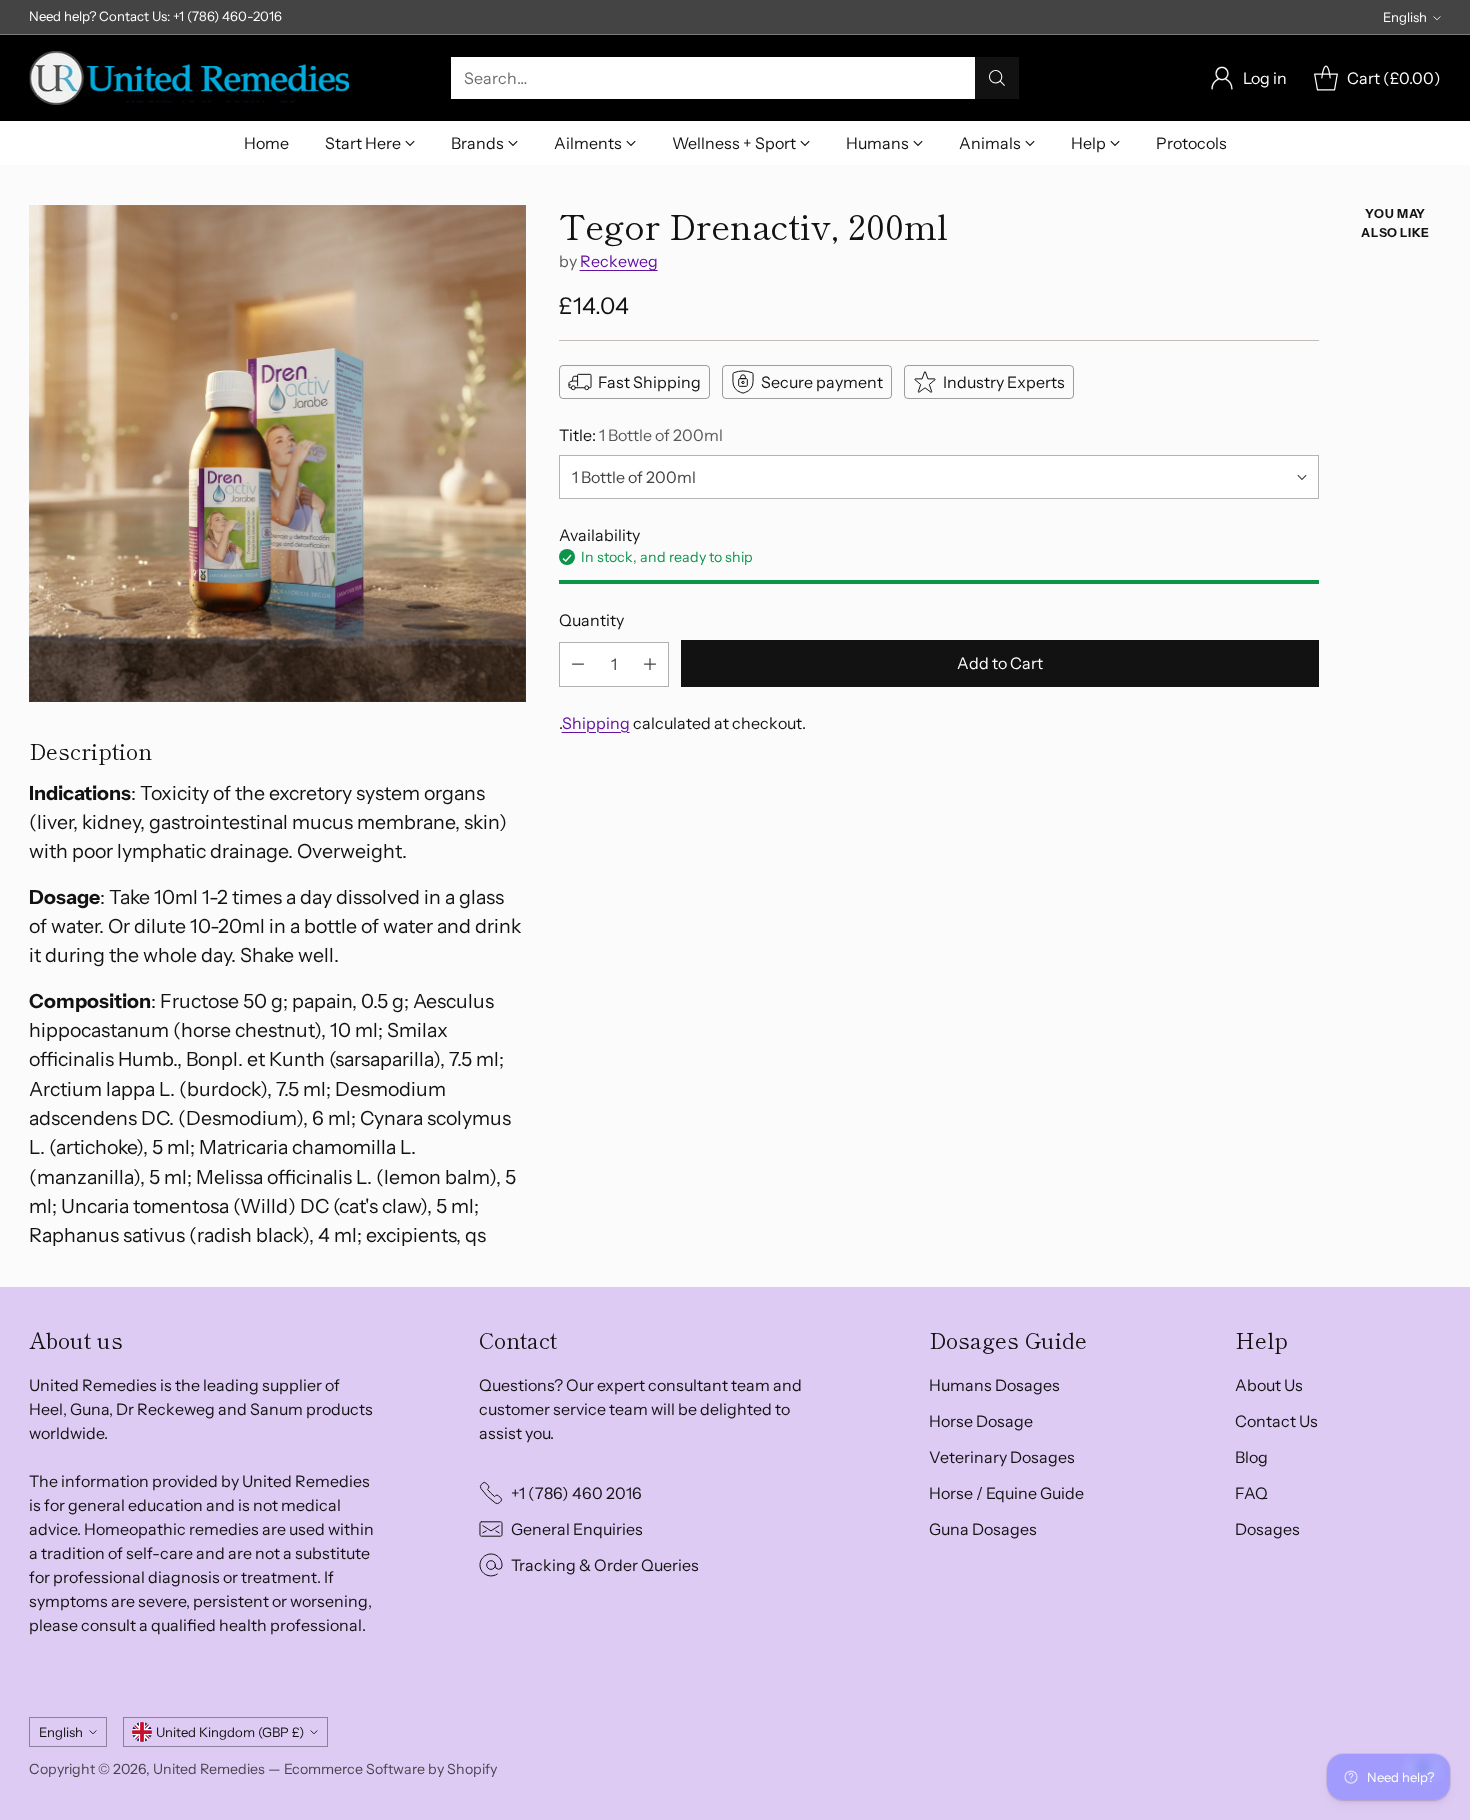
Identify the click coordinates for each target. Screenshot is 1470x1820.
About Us (1269, 1385)
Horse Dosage (981, 1421)
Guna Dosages (983, 1529)
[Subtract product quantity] (578, 664)
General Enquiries (577, 1529)
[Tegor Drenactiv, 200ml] (277, 453)
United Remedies (209, 1769)
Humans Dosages (994, 1385)
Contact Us (1276, 1421)
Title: (641, 435)
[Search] (997, 78)
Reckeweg (619, 262)
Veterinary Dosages (1002, 1457)
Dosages (1267, 1529)
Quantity (591, 621)
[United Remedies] (189, 78)
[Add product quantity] (650, 664)
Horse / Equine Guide (1006, 1493)
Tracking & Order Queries (605, 1565)
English (1405, 17)
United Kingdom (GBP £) (230, 1732)
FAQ (1251, 1493)
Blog (1251, 1457)
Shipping (596, 723)
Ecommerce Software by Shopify (390, 1769)
